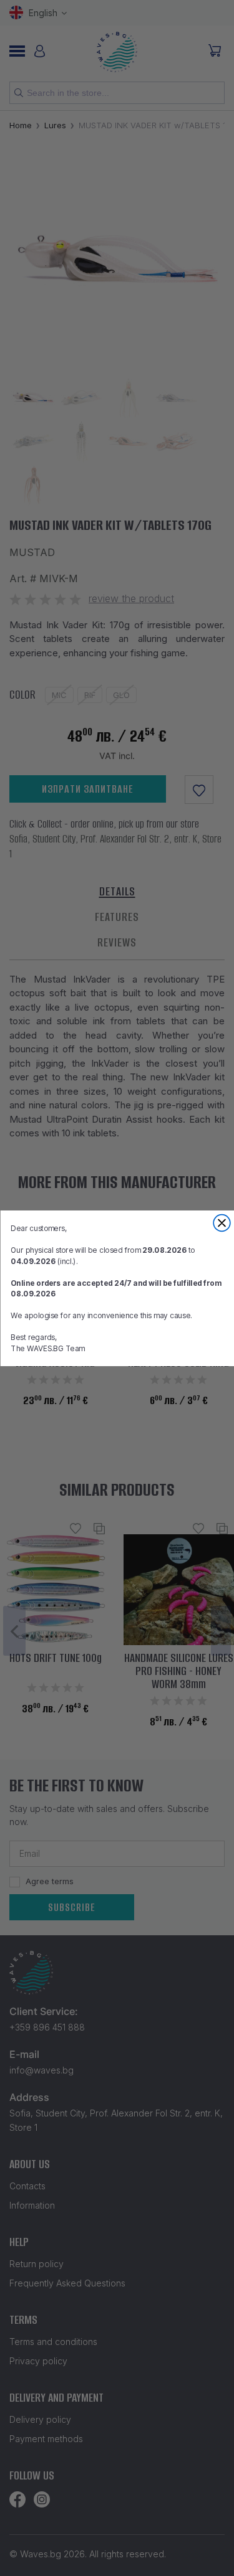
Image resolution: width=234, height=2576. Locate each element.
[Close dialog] (222, 1223)
